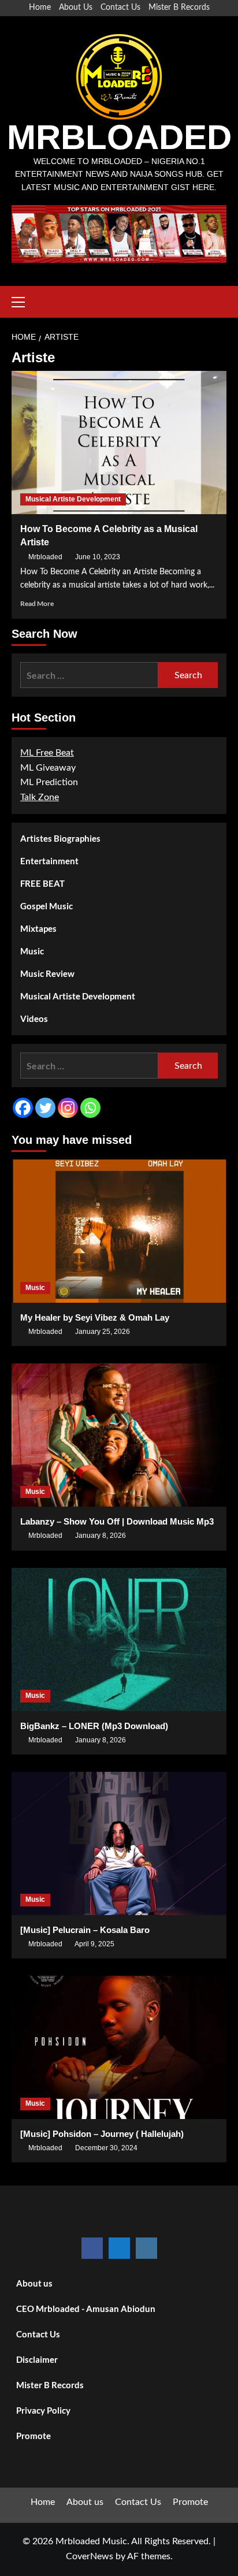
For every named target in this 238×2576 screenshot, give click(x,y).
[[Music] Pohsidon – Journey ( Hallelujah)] (119, 2047)
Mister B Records (179, 8)
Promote (34, 2436)
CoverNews (90, 2556)
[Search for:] (89, 675)
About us (34, 2283)
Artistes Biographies (60, 838)
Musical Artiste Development (73, 499)
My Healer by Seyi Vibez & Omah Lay (95, 1317)
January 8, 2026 (101, 1536)
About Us (76, 8)
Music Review (47, 973)
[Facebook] (23, 1108)
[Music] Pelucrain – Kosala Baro (85, 1930)
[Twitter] (45, 1108)
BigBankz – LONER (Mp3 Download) (94, 1726)
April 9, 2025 (94, 1944)
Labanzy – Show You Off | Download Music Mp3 (117, 1521)
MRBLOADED (119, 137)
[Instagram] (68, 1108)
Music (32, 951)
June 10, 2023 (98, 557)
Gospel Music (47, 906)
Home (40, 8)
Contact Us (120, 8)
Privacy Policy (43, 2410)
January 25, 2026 (103, 1332)
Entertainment (49, 861)
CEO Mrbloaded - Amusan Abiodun (86, 2309)
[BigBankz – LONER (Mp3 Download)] (119, 1640)
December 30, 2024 (106, 2148)
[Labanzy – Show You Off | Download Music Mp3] (119, 1435)
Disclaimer (37, 2359)
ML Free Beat (47, 753)
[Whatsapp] (90, 1108)
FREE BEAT (42, 883)
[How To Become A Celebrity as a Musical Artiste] (119, 443)
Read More (37, 603)
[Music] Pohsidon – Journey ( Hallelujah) (102, 2134)
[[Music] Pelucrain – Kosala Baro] (119, 1843)
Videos (34, 1018)
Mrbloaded (45, 557)
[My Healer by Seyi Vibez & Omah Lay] (119, 1231)
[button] (23, 300)
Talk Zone (40, 797)
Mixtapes (38, 928)
